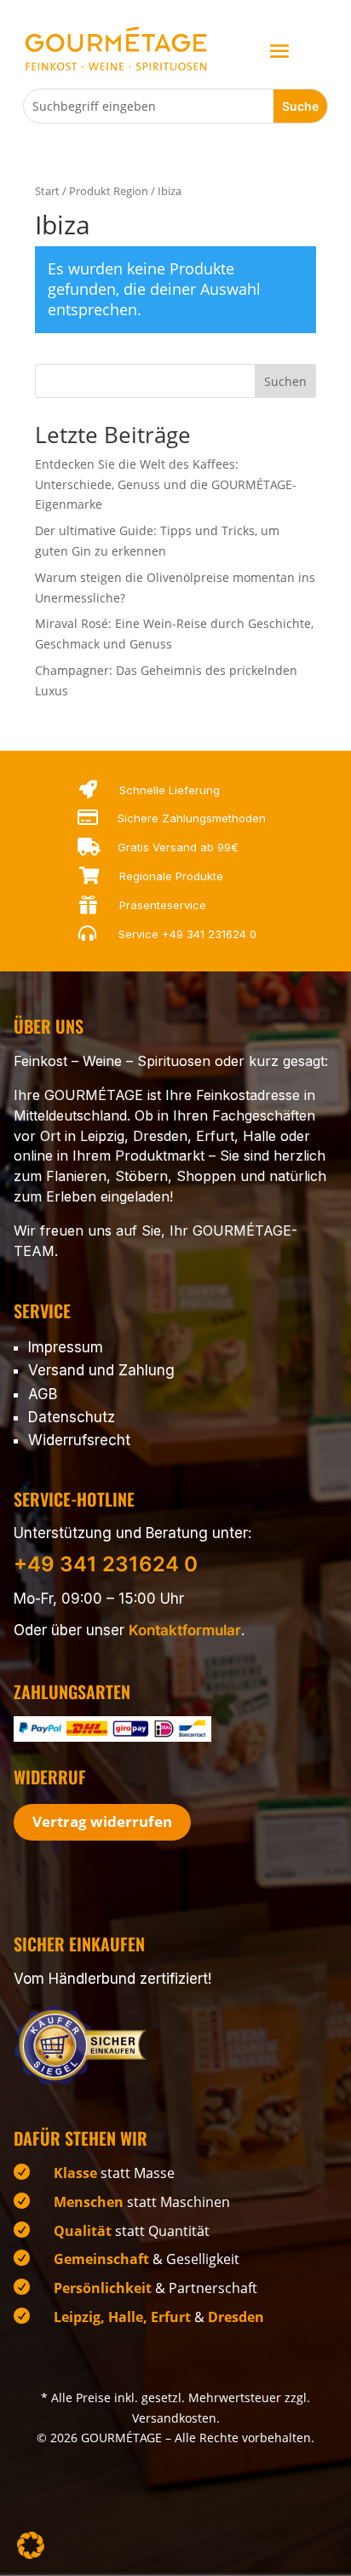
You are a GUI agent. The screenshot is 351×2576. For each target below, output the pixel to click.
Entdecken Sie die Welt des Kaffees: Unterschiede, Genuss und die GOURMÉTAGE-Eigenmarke (166, 484)
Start (47, 191)
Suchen (285, 381)
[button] (31, 2545)
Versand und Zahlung (101, 1370)
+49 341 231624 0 (209, 934)
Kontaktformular (185, 1630)
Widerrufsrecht (79, 1440)
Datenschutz (72, 1417)
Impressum (66, 1347)
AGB (43, 1394)
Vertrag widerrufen (102, 1821)
